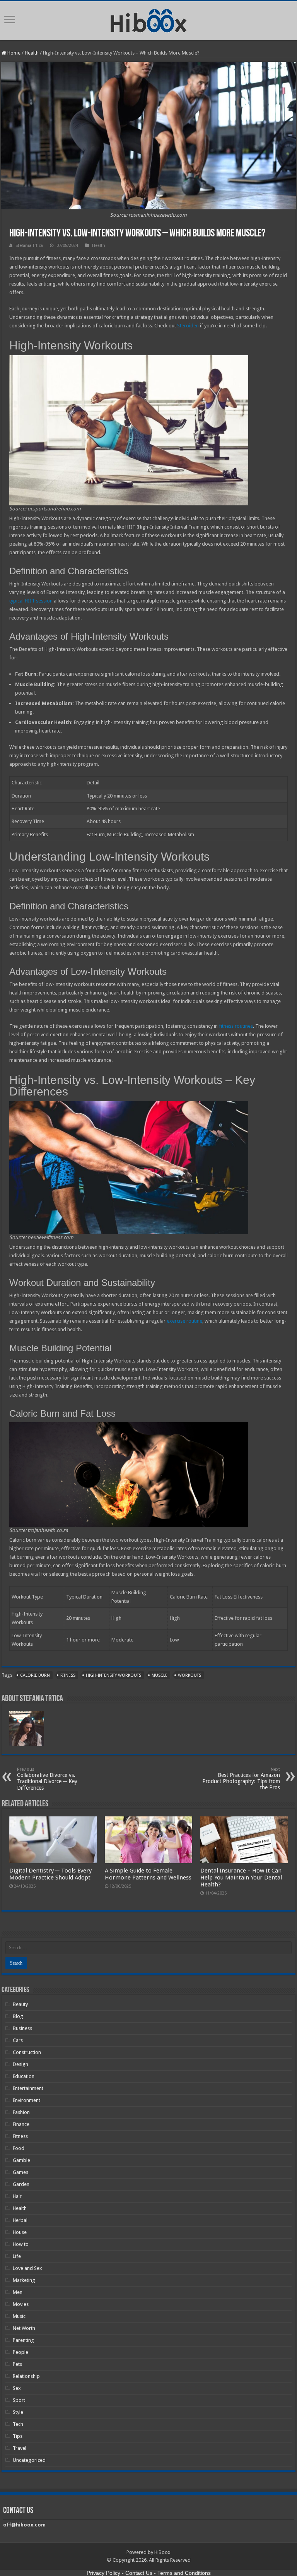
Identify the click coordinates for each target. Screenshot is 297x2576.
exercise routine (184, 1321)
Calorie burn (35, 1675)
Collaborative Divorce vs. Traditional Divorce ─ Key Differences (47, 1779)
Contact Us (139, 2573)
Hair (17, 2196)
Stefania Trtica (29, 246)
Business (22, 2028)
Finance (21, 2124)
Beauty (20, 2004)
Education (24, 2076)
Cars (18, 2040)
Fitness (68, 1675)
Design (20, 2064)
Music (19, 2316)
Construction (27, 2052)
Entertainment (28, 2088)
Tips (18, 2436)
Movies (21, 2304)
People (20, 2352)
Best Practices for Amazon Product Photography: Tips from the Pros (241, 1779)
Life (17, 2256)
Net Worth (24, 2328)
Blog (18, 2016)
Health (32, 53)
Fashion (21, 2112)
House (20, 2232)
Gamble (21, 2160)
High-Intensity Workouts (114, 1675)
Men (18, 2292)
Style (18, 2412)
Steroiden (188, 326)
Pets (17, 2364)
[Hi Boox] (149, 19)
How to (21, 2244)
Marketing (24, 2280)
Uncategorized (29, 2460)
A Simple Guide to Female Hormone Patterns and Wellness (148, 1874)
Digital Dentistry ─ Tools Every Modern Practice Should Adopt (50, 1874)
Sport (19, 2400)
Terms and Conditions (184, 2573)
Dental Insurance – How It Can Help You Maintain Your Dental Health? (241, 1878)
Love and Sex (27, 2268)
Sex (17, 2388)
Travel (20, 2448)
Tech (18, 2424)
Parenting (23, 2340)
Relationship (26, 2376)
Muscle (160, 1675)
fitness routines (236, 1026)
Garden (21, 2184)
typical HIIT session (31, 601)
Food (19, 2148)
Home (13, 53)
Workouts (189, 1675)
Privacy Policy (103, 2573)
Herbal (20, 2220)
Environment (26, 2100)
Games (20, 2172)
